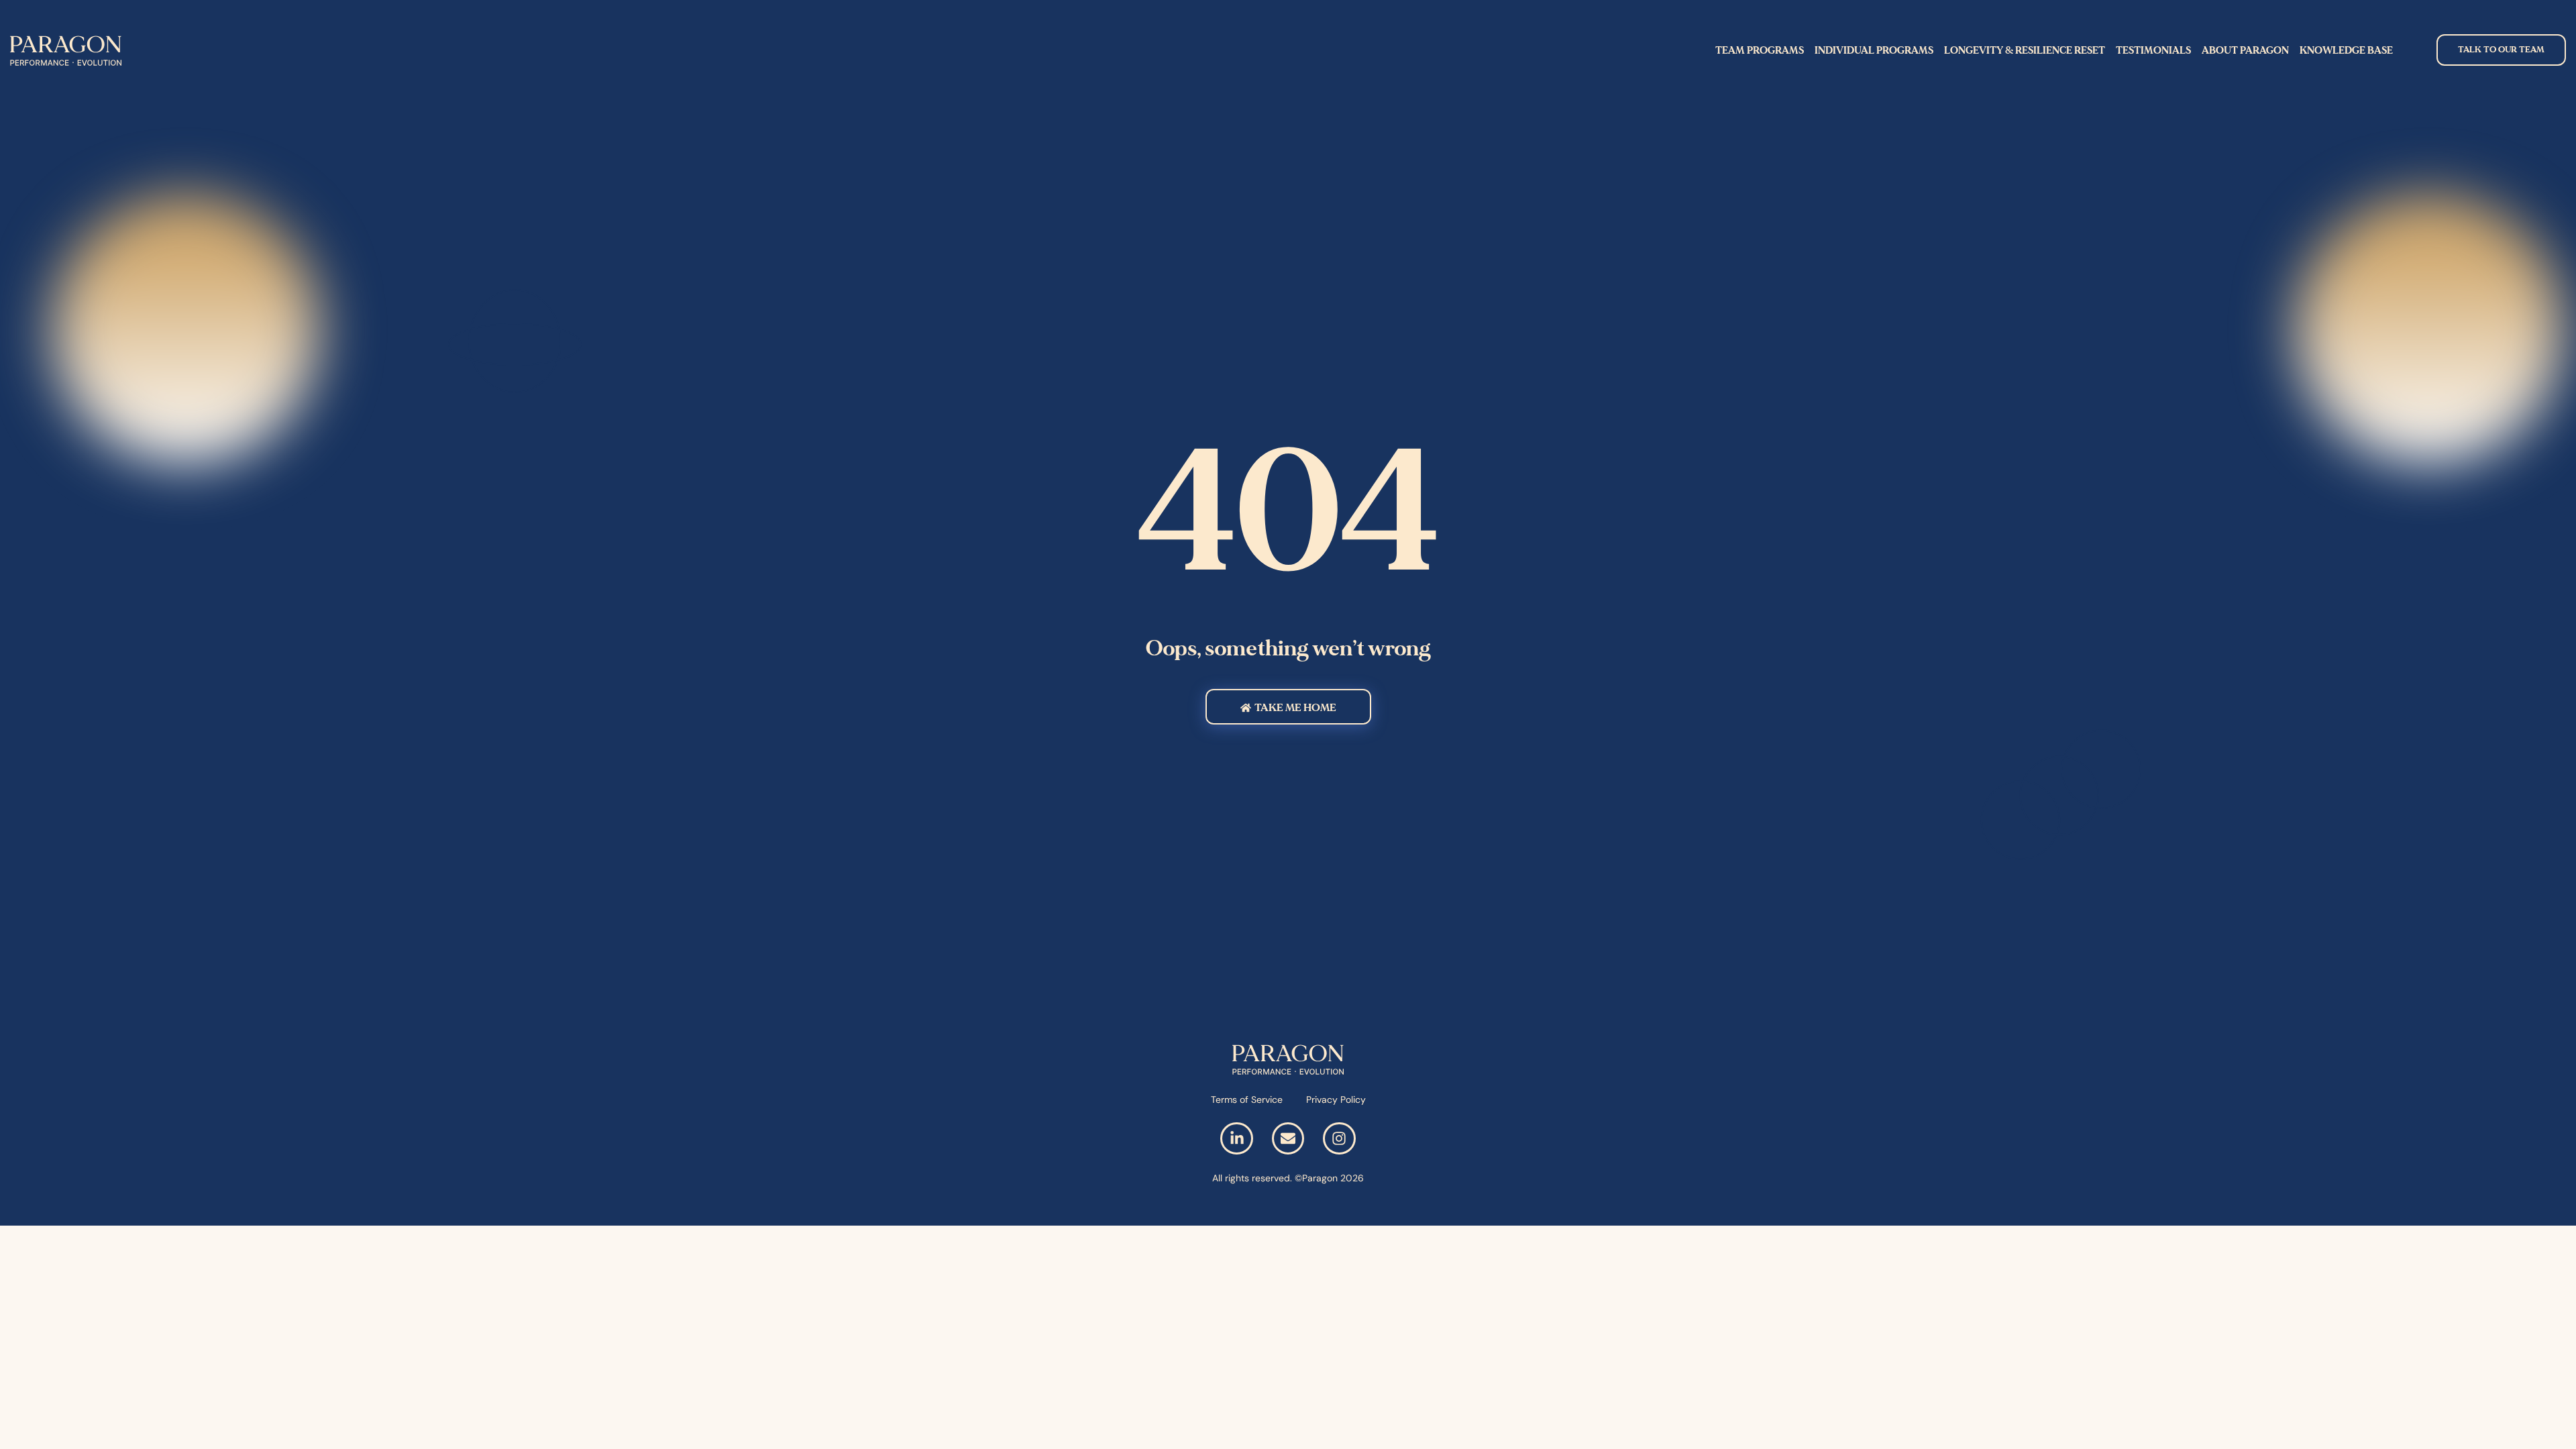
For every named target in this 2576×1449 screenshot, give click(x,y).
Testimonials (2153, 50)
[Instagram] (1339, 1138)
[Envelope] (1288, 1138)
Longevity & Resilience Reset (2025, 50)
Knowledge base (2346, 50)
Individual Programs (1874, 50)
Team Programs (1760, 50)
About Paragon (2245, 50)
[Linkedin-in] (1236, 1138)
